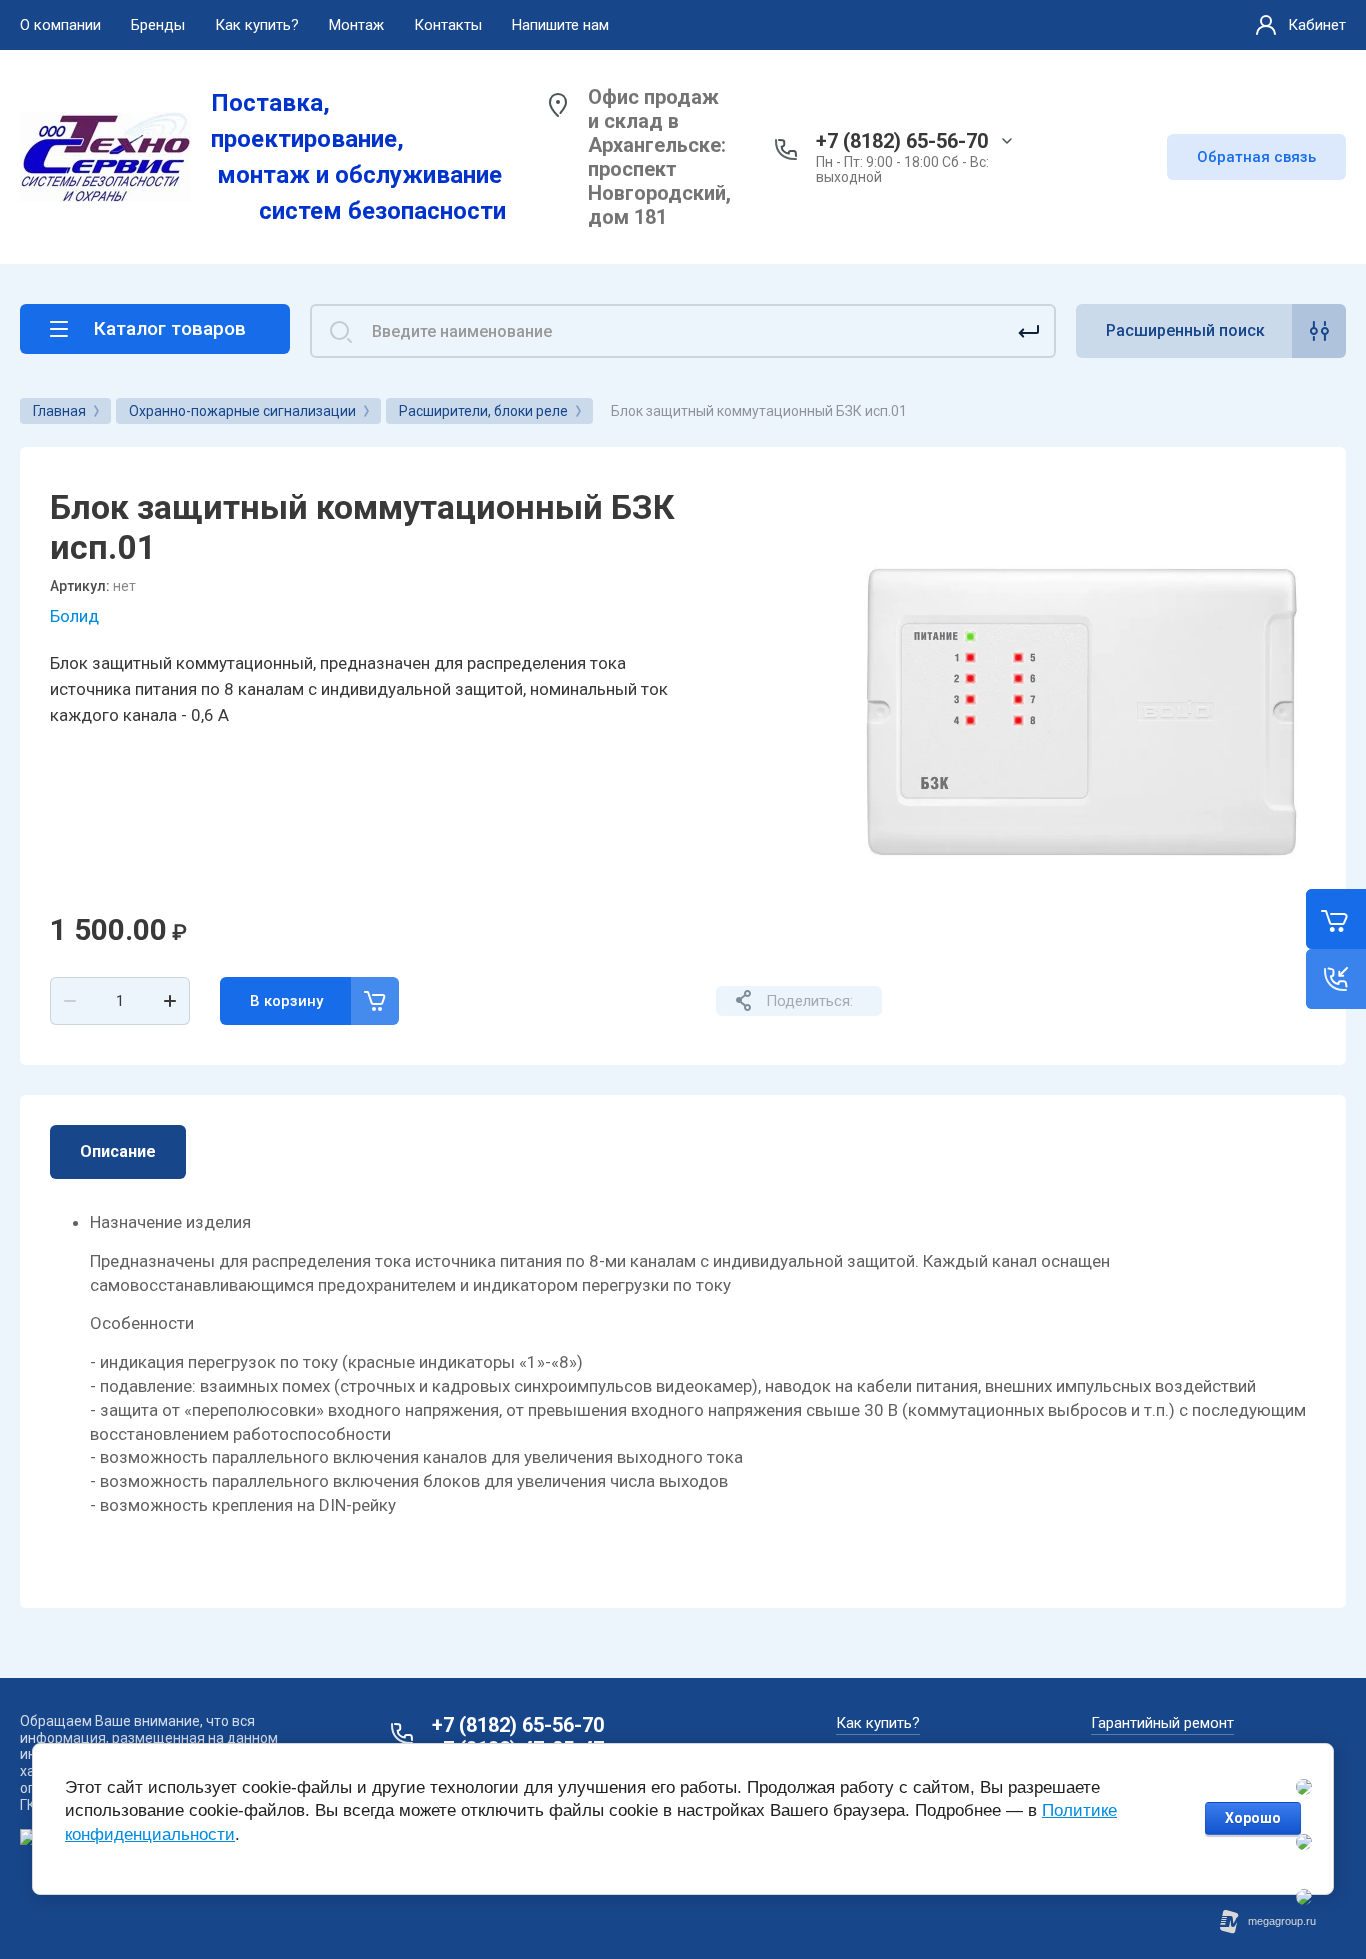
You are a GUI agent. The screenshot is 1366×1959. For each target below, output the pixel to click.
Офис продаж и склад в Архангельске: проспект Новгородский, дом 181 (659, 157)
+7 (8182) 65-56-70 (902, 141)
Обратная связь (1256, 157)
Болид (74, 616)
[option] (1081, 712)
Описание (118, 1151)
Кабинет (1317, 25)
